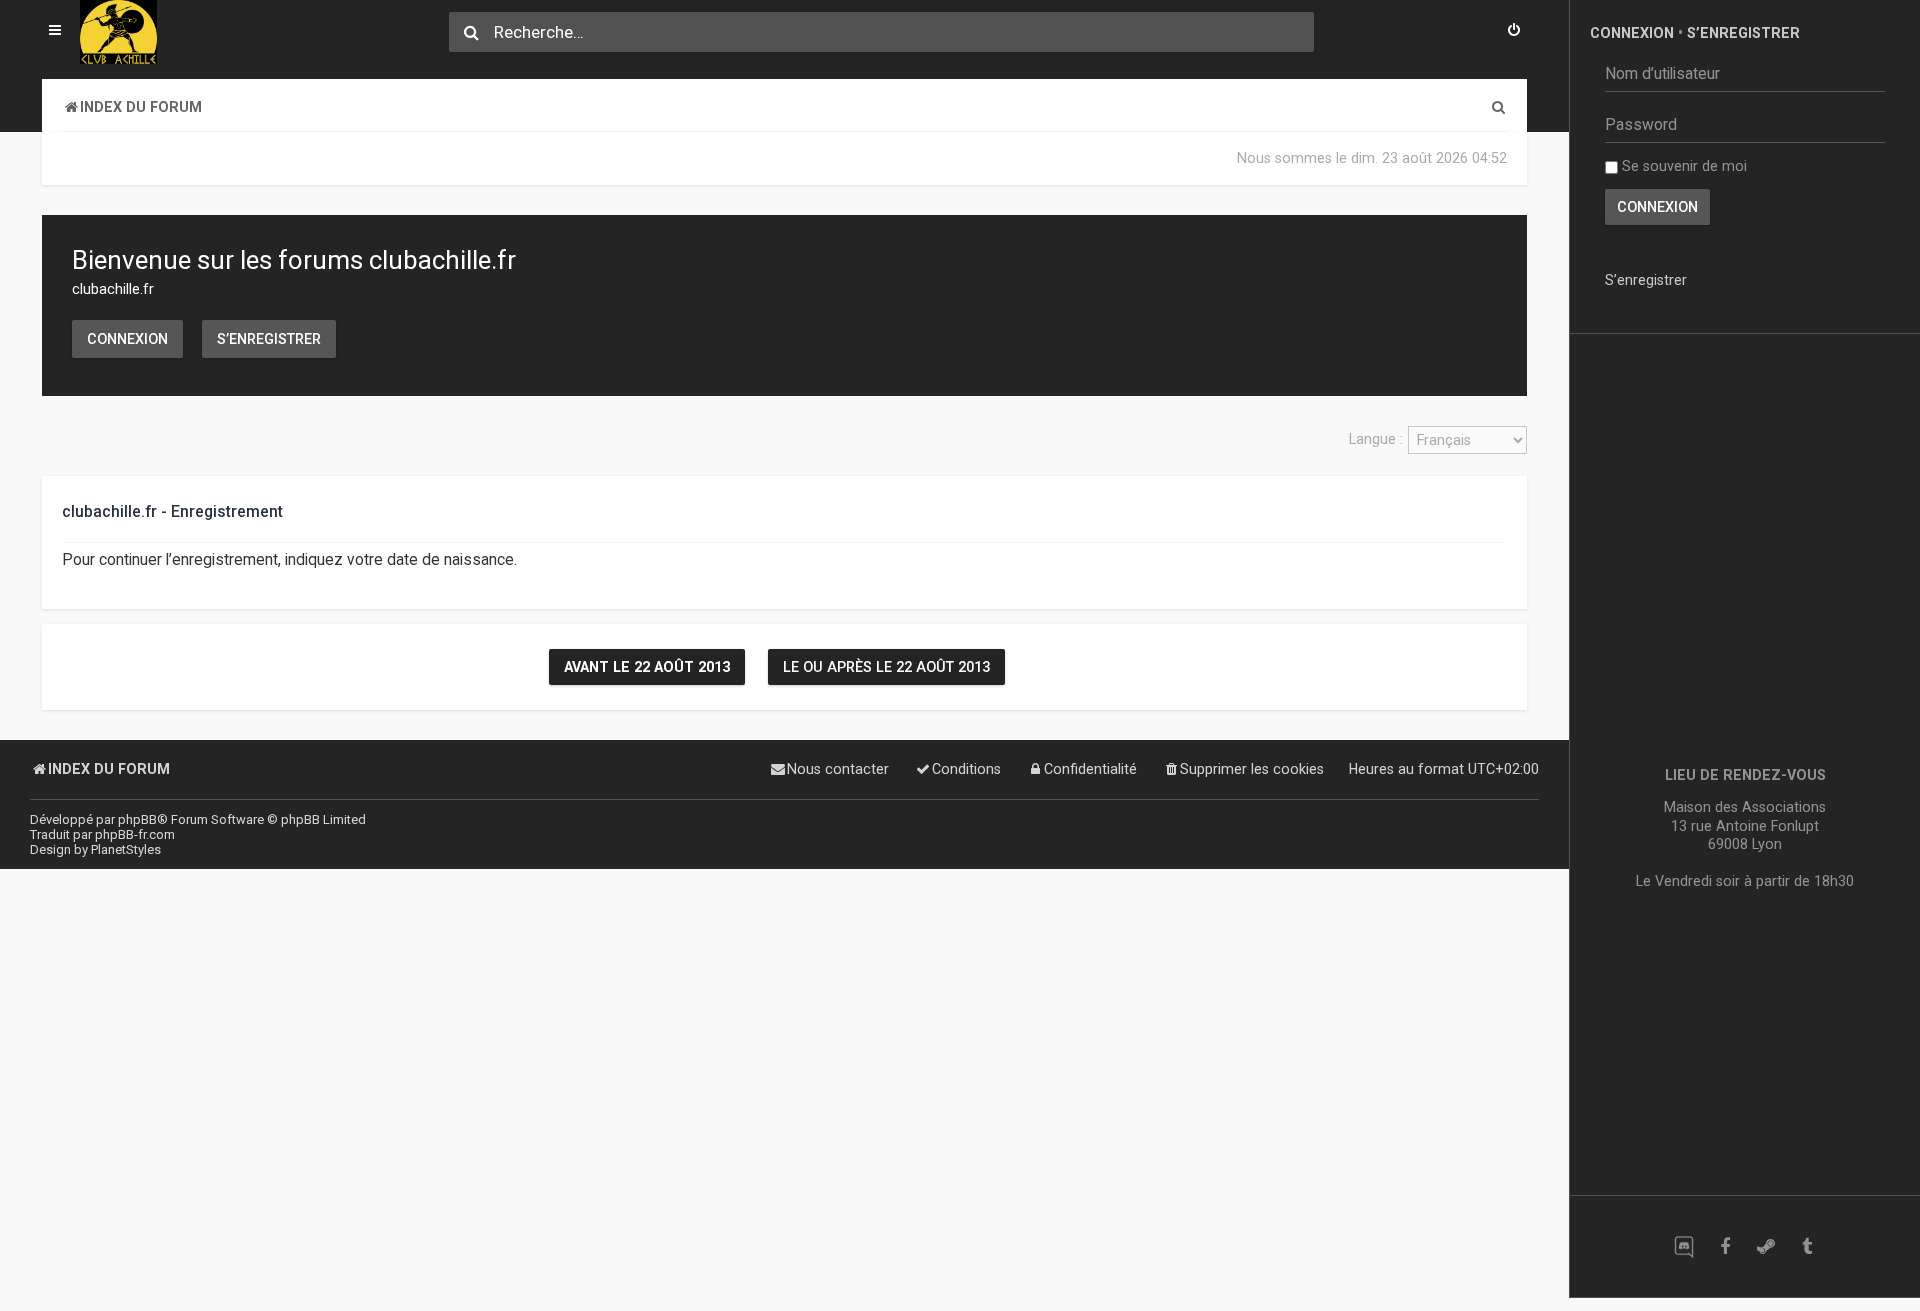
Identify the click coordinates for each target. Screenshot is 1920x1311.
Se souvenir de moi (1682, 166)
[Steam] (1765, 1246)
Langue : (1376, 439)
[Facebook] (1724, 1246)
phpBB (137, 819)
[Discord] (1683, 1246)
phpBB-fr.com (135, 834)
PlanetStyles (126, 849)
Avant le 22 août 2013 (647, 667)
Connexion (127, 339)
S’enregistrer (269, 339)
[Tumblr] (1806, 1246)
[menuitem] (1514, 32)
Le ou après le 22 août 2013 (886, 667)
